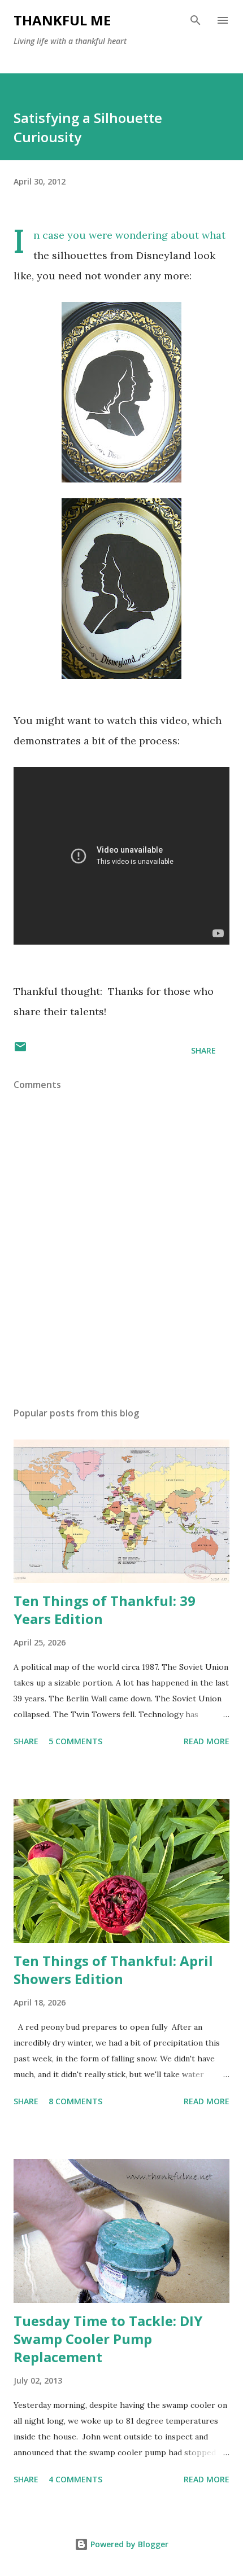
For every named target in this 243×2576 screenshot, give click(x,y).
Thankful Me (62, 20)
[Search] (196, 20)
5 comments (75, 1741)
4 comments (75, 2479)
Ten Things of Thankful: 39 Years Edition (105, 1610)
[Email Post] (20, 1050)
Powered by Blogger (128, 2544)
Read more (207, 1741)
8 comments (75, 2101)
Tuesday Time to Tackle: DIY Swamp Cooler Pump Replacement (108, 2339)
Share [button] (203, 1050)
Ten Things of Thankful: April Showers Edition (113, 1970)
